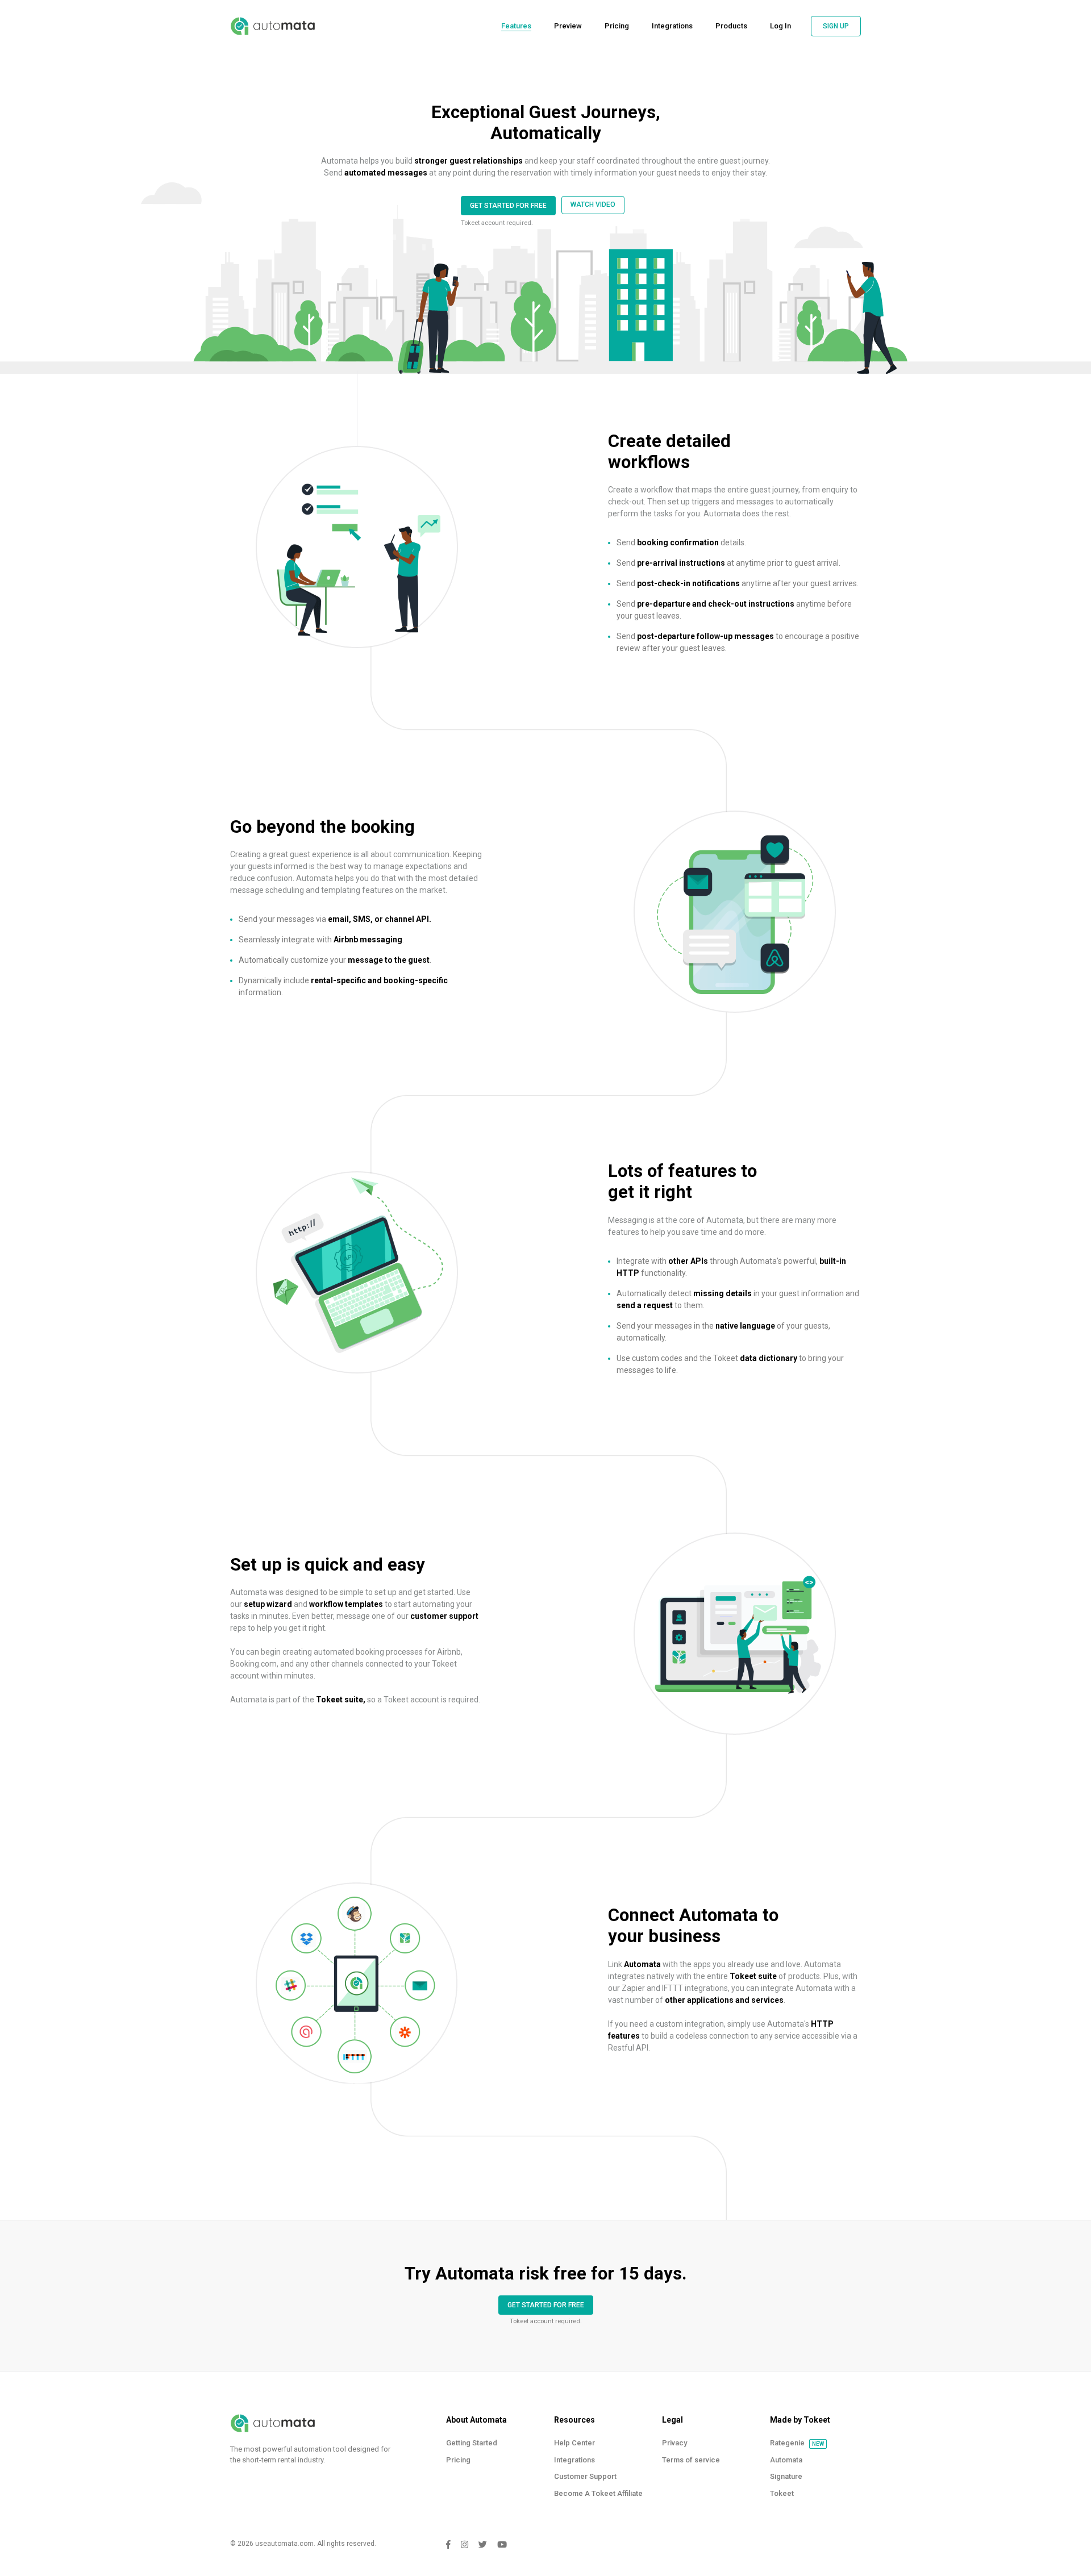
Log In (780, 26)
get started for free (508, 206)
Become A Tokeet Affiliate (598, 2493)
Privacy (674, 2443)
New (818, 2444)
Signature (786, 2476)
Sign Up (836, 26)
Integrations (672, 26)
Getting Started (472, 2443)
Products (731, 26)
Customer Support (585, 2476)
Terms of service (691, 2460)
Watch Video (593, 204)
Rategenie (787, 2443)
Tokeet (782, 2493)
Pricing (617, 26)
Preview (568, 26)
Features (516, 26)
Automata (786, 2460)
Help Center (574, 2443)
